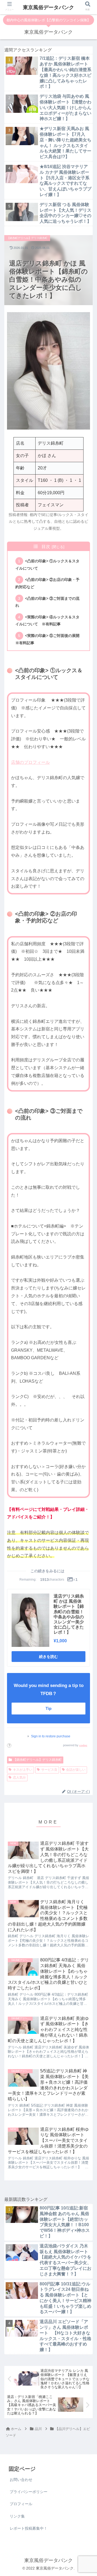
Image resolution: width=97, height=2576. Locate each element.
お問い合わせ (21, 2480)
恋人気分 (19, 1777)
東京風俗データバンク (48, 7)
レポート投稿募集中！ (29, 2528)
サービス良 (49, 1770)
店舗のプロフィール (30, 762)
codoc (83, 1745)
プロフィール (21, 2504)
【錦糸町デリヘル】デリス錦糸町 (37, 1760)
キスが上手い (23, 1770)
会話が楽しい (76, 1770)
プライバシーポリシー (29, 2492)
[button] (86, 1232)
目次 (46, 547)
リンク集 (17, 2516)
